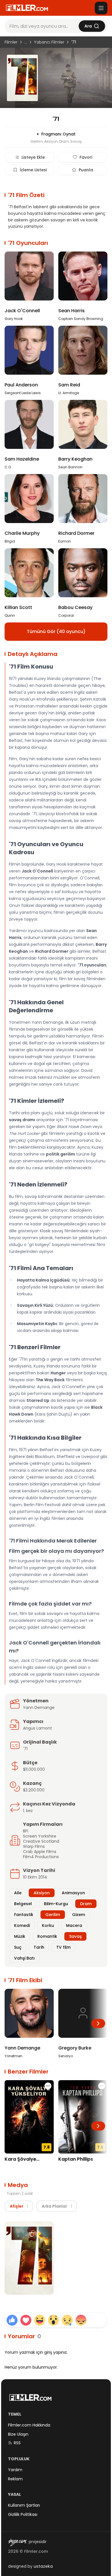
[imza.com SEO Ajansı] (17, 2542)
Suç (18, 1947)
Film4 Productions (41, 1857)
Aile (18, 1893)
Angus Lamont (37, 1728)
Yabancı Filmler (49, 42)
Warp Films (34, 1846)
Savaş (75, 1936)
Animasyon (73, 1893)
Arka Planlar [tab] (57, 2206)
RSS (17, 2443)
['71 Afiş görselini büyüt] (29, 2258)
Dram (86, 1904)
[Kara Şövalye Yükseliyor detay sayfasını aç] (29, 2117)
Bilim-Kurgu (56, 1904)
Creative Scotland (41, 1841)
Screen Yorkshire (40, 1836)
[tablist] (41, 2206)
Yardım (15, 2470)
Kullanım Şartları (24, 2505)
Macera (74, 1925)
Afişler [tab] (19, 2206)
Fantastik (24, 1915)
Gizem (79, 1915)
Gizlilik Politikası (23, 2514)
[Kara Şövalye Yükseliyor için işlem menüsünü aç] (48, 2086)
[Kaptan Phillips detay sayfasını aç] (83, 2117)
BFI (26, 1831)
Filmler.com (36, 2551)
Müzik (20, 1936)
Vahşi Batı (24, 1958)
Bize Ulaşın (18, 2434)
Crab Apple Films (40, 1852)
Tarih (39, 1947)
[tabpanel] (56, 2259)
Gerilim (53, 1915)
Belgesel (23, 1904)
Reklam (15, 2479)
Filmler (11, 42)
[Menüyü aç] (101, 8)
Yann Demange (39, 1707)
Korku (48, 1925)
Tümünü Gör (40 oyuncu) (56, 631)
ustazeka (43, 2566)
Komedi (22, 1925)
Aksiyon (42, 1893)
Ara (88, 26)
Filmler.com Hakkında (29, 2425)
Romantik (47, 1936)
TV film (63, 1947)
